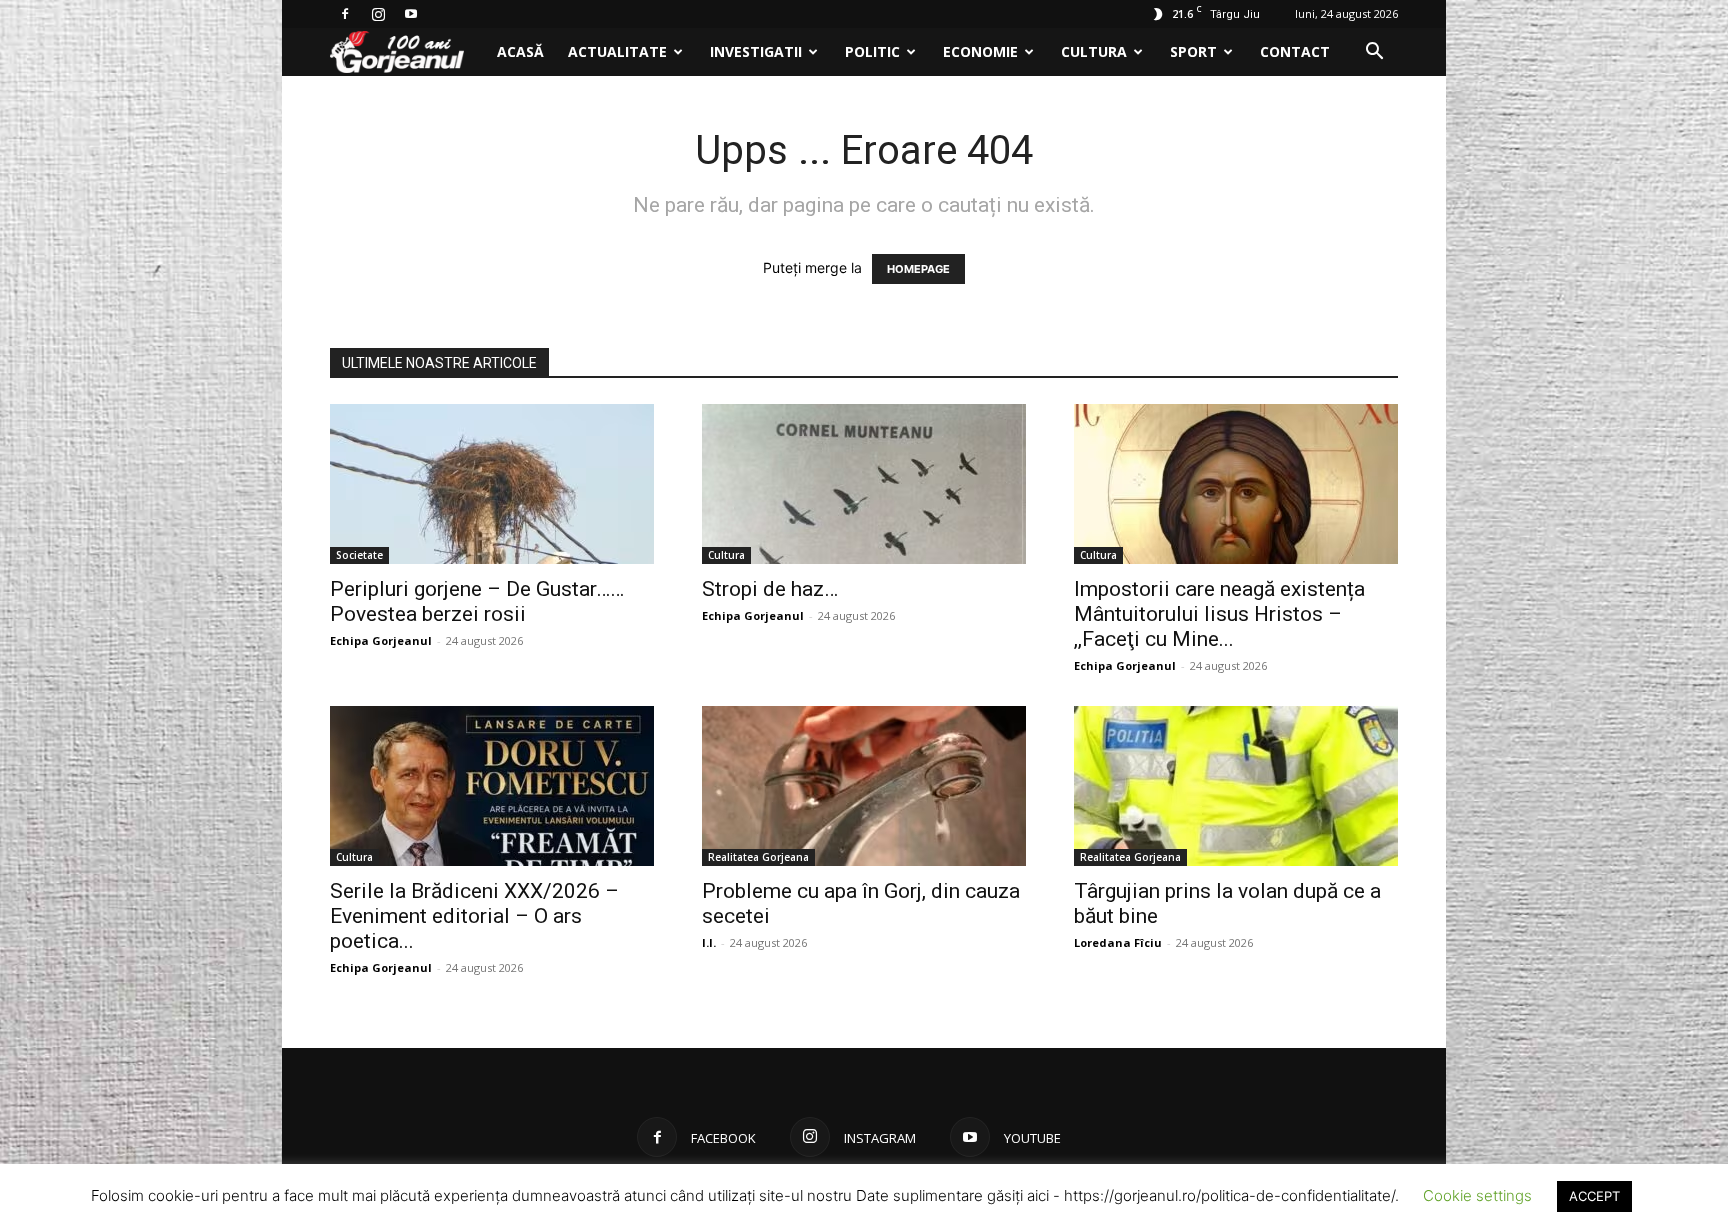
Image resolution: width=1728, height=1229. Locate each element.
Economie (980, 51)
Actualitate (617, 51)
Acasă (520, 51)
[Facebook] (345, 14)
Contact (1295, 51)
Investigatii (756, 51)
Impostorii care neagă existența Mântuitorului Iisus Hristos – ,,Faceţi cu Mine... (1219, 614)
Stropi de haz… (770, 589)
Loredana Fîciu (1118, 942)
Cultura (1094, 51)
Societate (359, 555)
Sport (1193, 51)
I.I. (709, 942)
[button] (1374, 53)
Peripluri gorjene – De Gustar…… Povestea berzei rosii (477, 601)
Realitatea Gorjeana (758, 857)
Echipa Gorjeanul (381, 640)
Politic (872, 51)
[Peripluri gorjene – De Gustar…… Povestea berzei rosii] (492, 484)
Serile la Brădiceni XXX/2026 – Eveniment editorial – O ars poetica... (474, 916)
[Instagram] (378, 14)
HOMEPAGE (918, 269)
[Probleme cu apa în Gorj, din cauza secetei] (864, 786)
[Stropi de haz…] (864, 484)
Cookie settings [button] (1477, 1195)
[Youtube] (411, 14)
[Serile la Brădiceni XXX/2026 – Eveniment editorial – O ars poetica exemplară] (492, 786)
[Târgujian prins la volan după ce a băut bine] (1236, 786)
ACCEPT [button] (1594, 1196)
